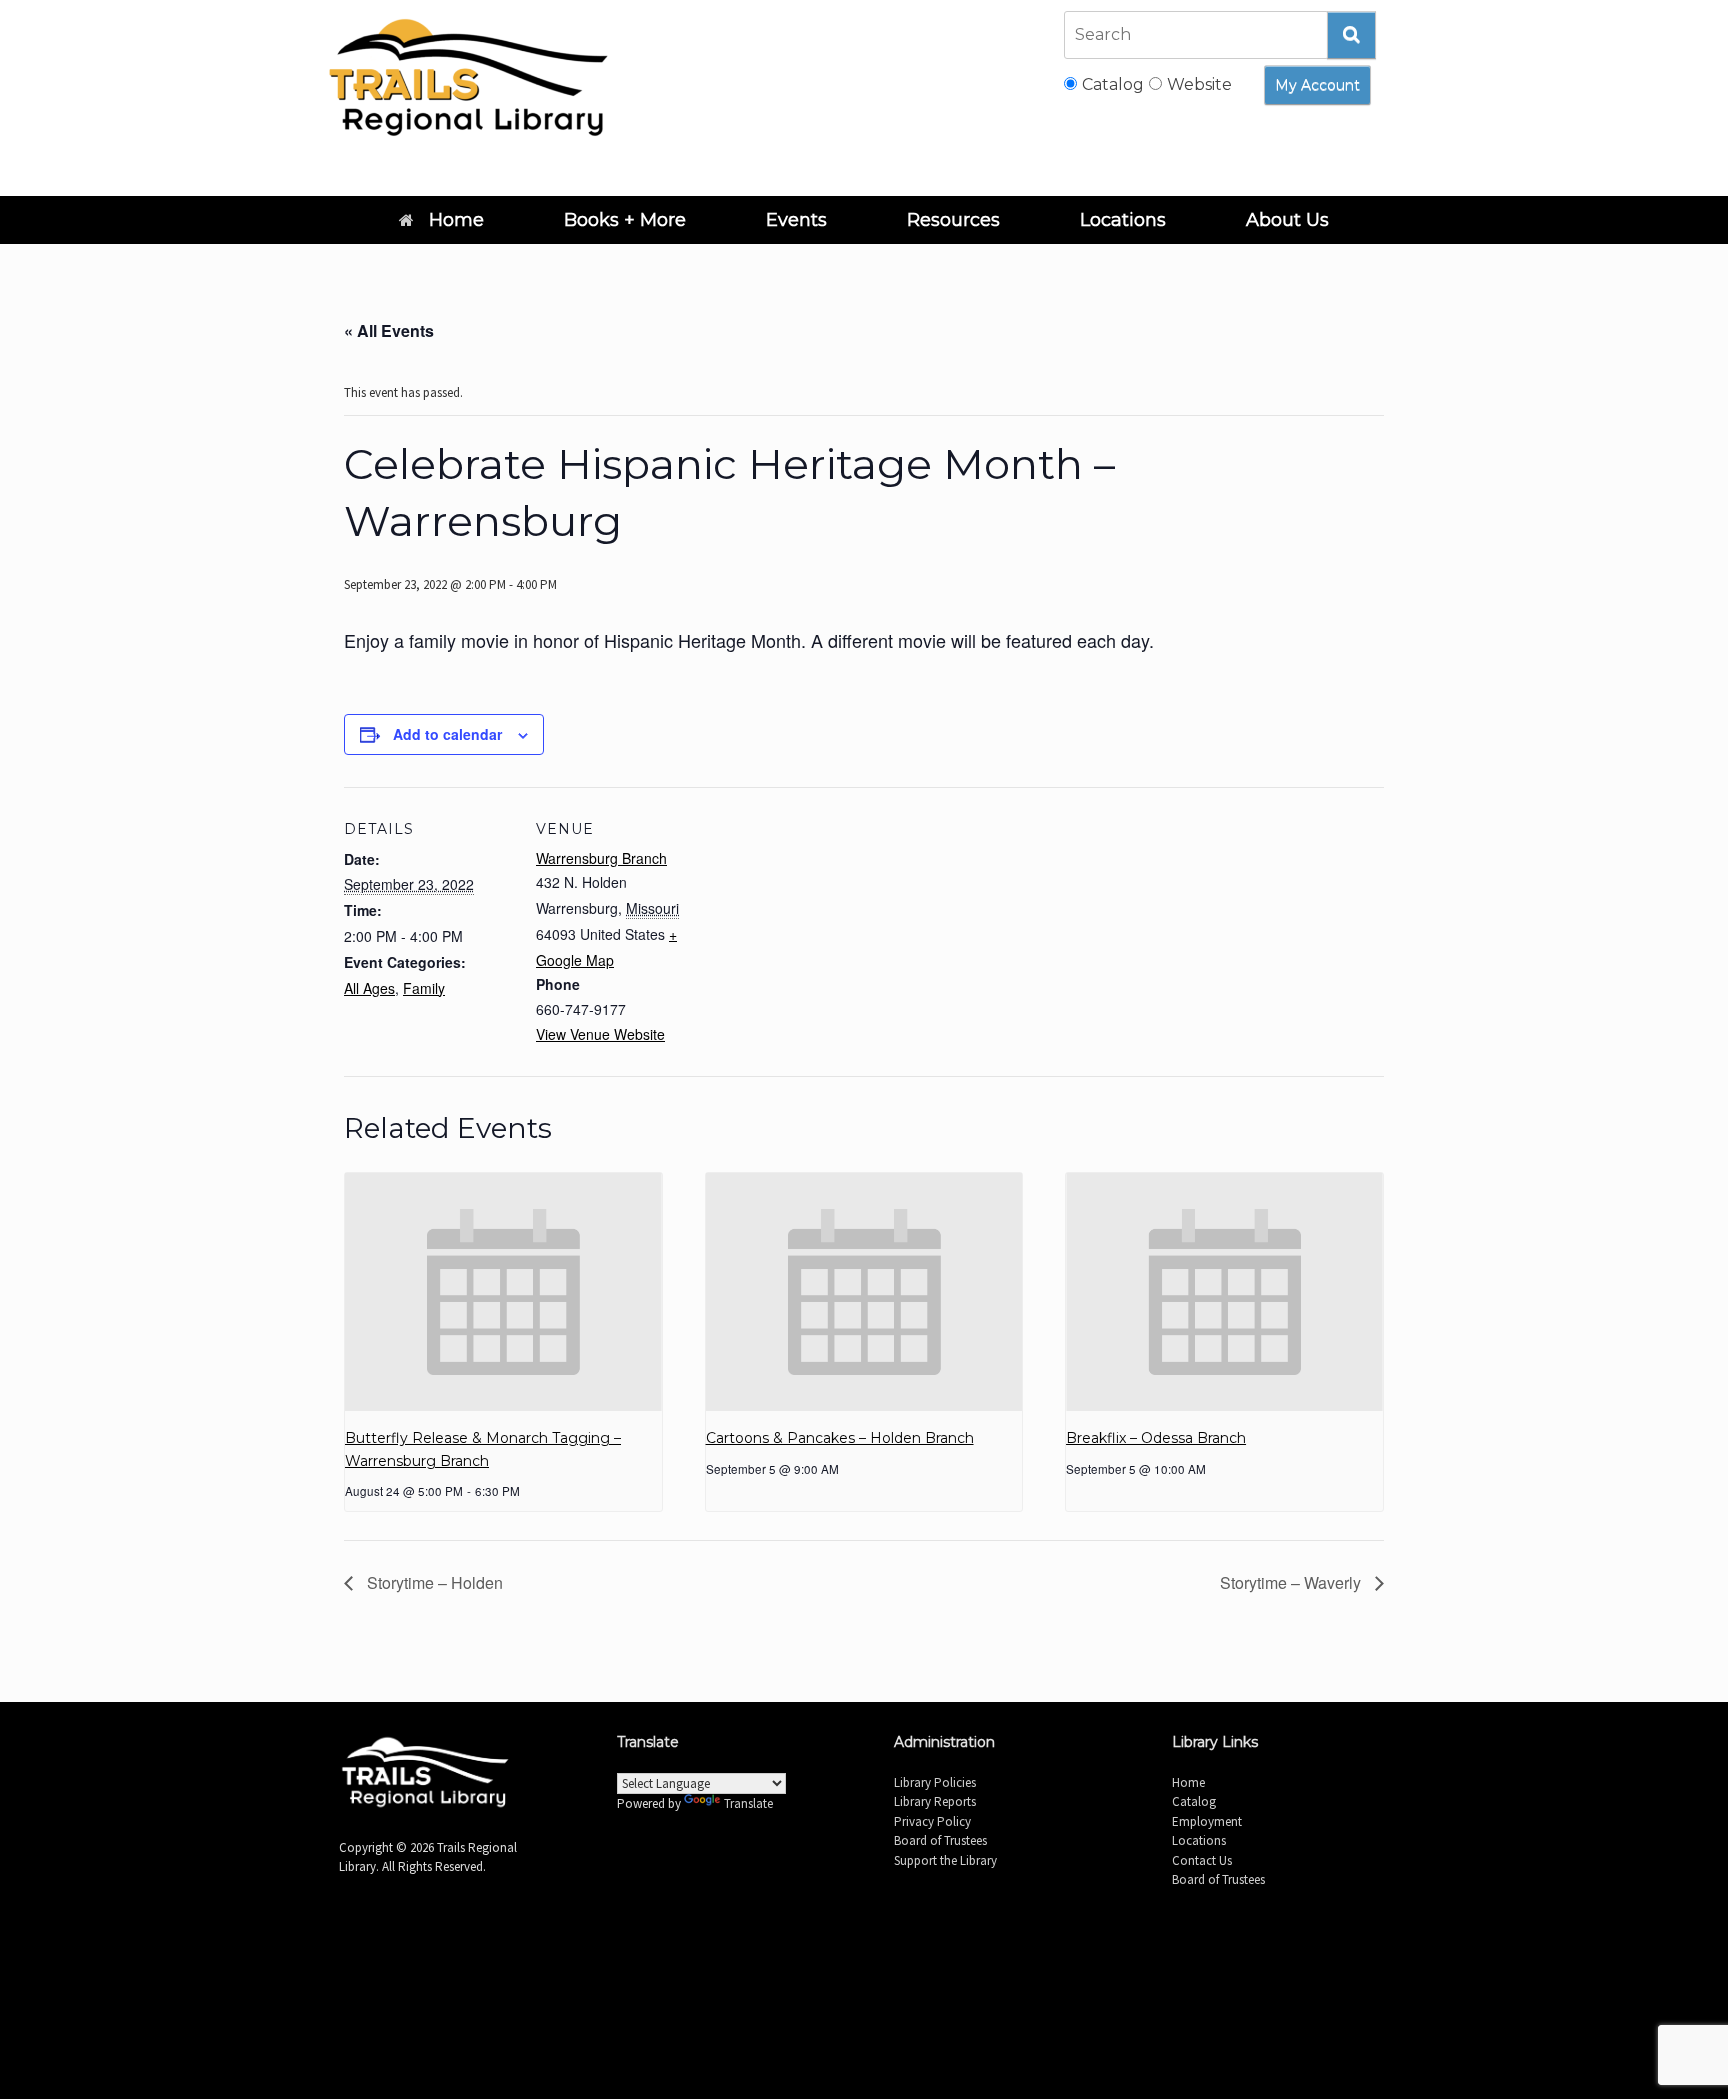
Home (456, 220)
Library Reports (935, 1801)
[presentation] (503, 1292)
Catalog (1194, 1801)
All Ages (369, 988)
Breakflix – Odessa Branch (1156, 1438)
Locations (1123, 220)
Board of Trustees (940, 1840)
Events (796, 220)
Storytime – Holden (433, 1582)
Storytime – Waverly (1292, 1582)
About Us (1287, 220)
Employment (1207, 1821)
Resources (953, 220)
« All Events (389, 330)
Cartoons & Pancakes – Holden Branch (840, 1438)
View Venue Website (600, 1034)
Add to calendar (447, 734)
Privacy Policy (932, 1821)
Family (424, 988)
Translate (748, 1803)
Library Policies (935, 1782)
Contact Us (1202, 1860)
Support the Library (945, 1860)
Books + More (625, 220)
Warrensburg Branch (601, 858)
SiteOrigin (889, 1958)
